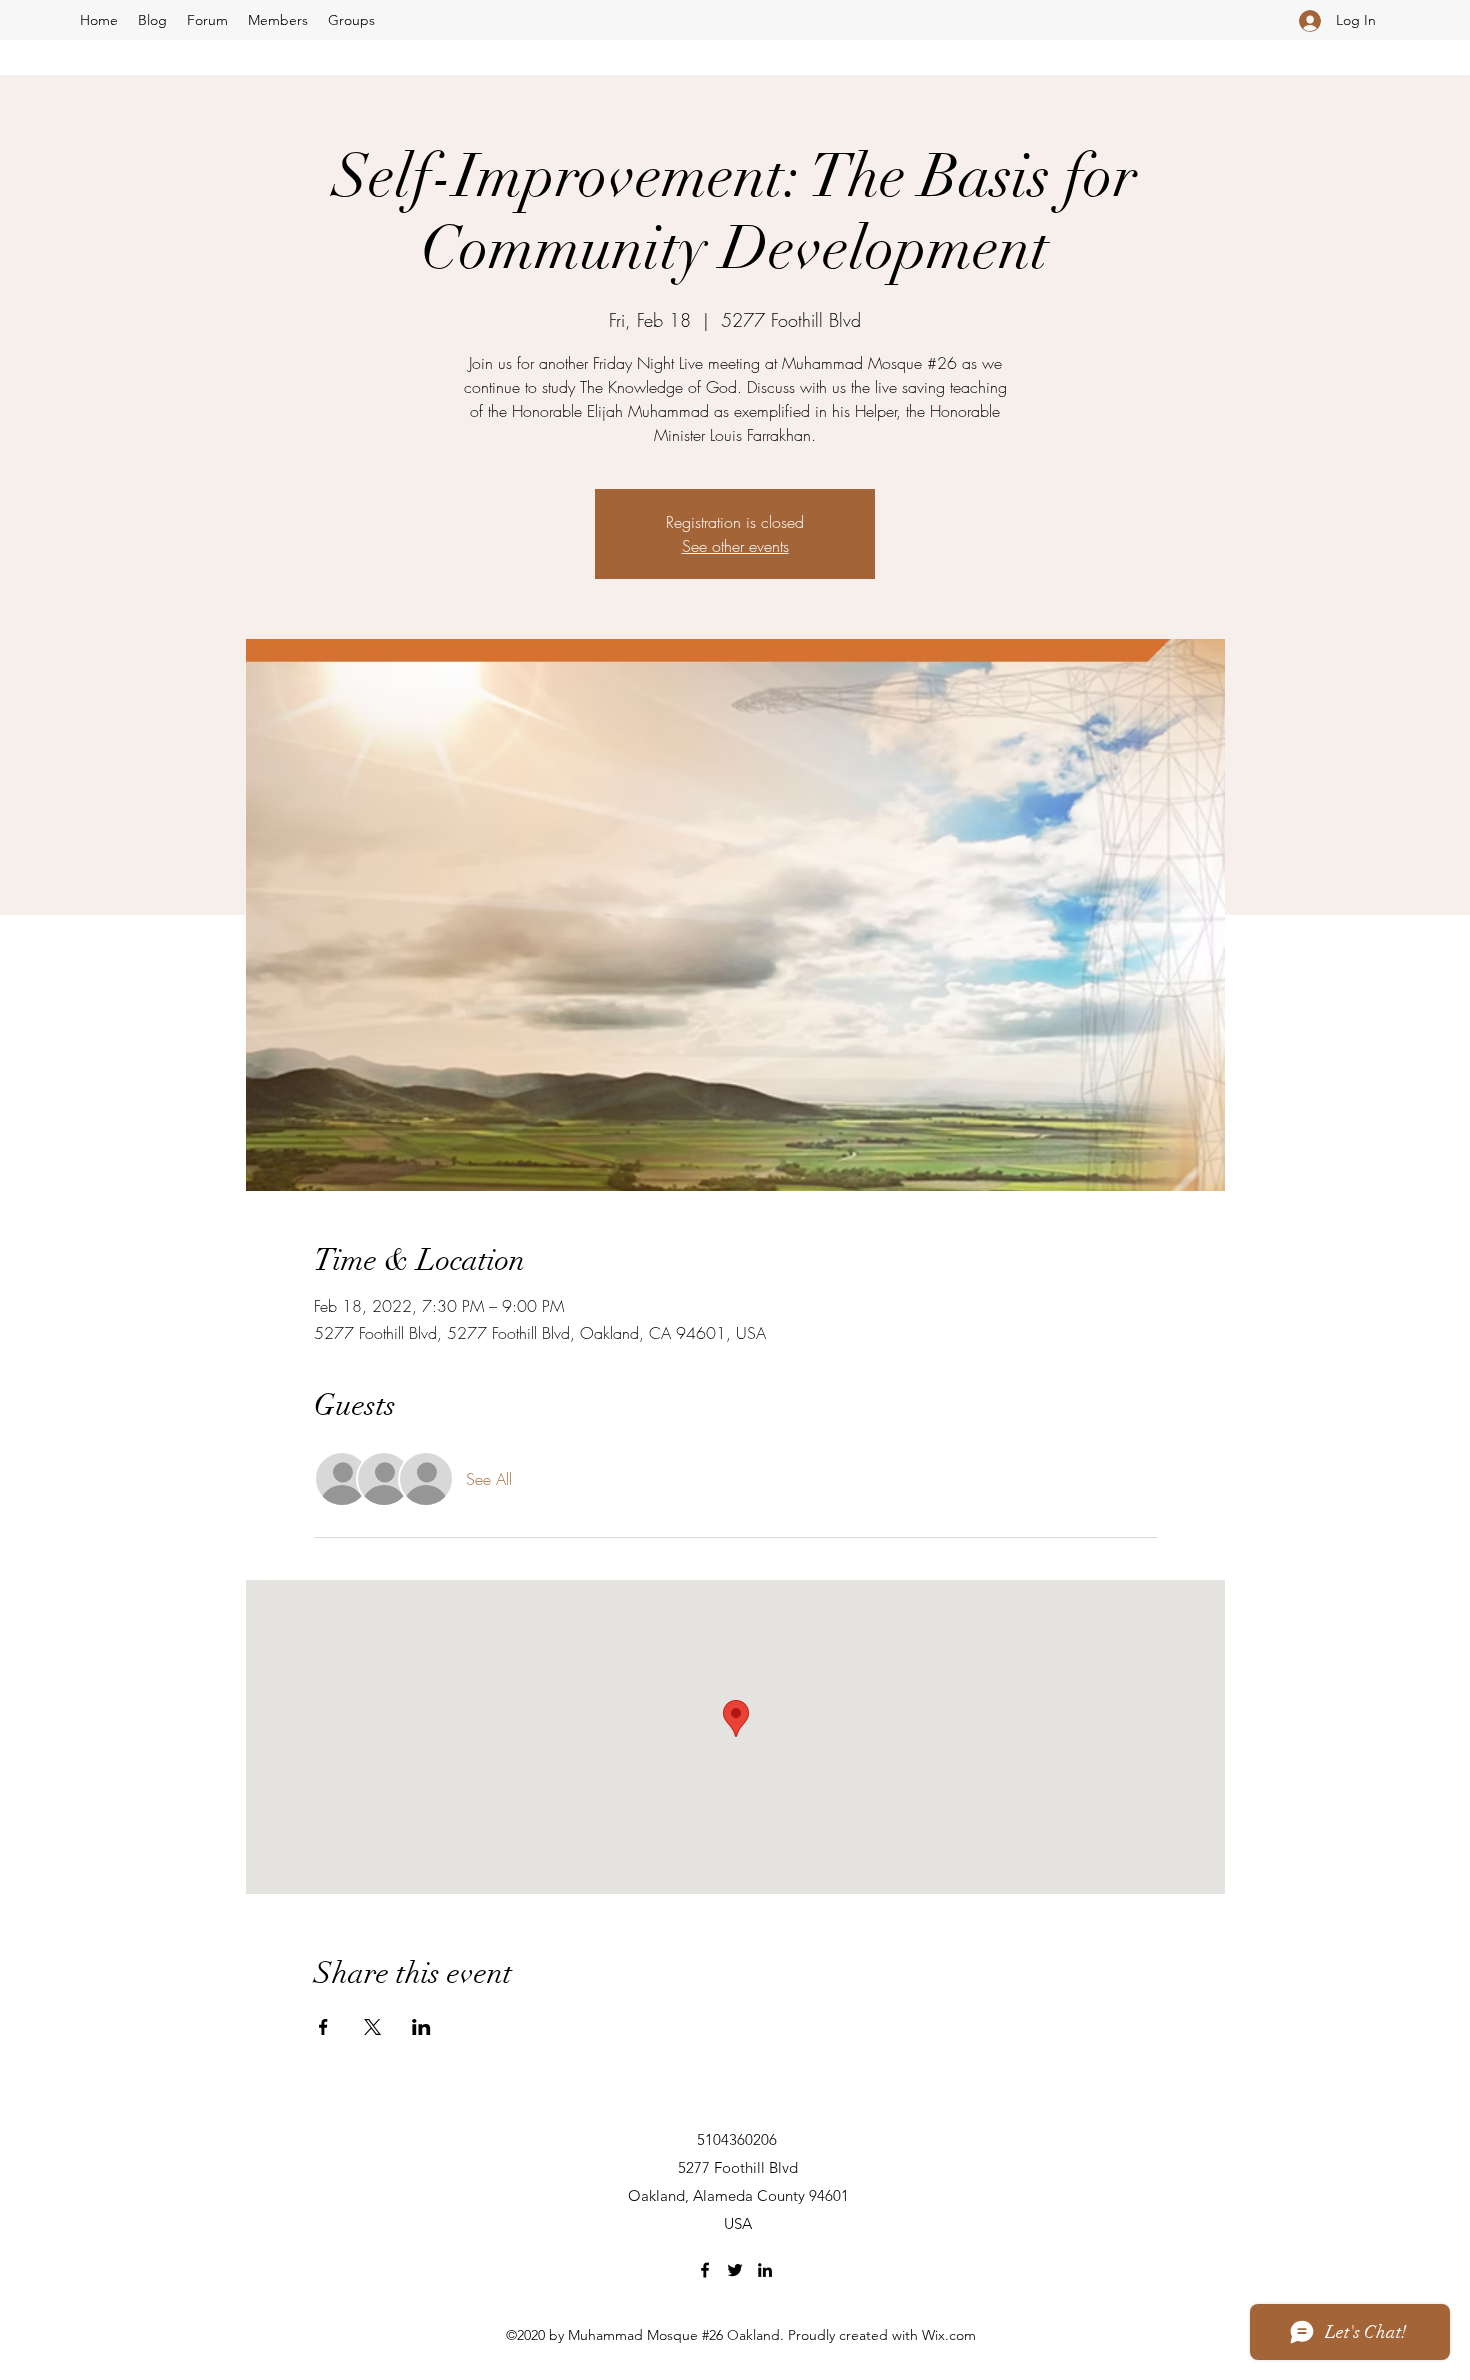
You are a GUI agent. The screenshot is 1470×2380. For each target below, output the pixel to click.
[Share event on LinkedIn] (421, 2027)
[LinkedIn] (765, 2270)
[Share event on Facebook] (323, 2027)
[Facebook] (705, 2270)
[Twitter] (735, 2270)
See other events (735, 546)
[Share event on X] (372, 2027)
